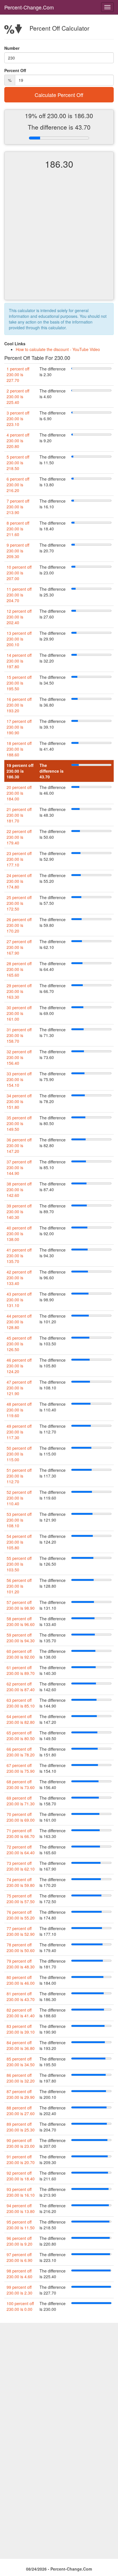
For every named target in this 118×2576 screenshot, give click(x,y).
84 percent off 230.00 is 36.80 (21, 2045)
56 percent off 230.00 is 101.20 (19, 1586)
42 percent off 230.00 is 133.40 (19, 1278)
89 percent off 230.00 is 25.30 (21, 2127)
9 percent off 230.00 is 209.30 (18, 551)
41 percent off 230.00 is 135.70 (19, 1256)
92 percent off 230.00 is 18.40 (21, 2176)
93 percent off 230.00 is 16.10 (21, 2192)
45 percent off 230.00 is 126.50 (19, 1344)
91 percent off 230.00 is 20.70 (21, 2159)
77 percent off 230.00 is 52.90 (21, 1931)
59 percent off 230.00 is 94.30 (21, 1638)
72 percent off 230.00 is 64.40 (21, 1850)
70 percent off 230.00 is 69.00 (21, 1817)
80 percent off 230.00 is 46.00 (21, 1980)
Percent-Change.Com (29, 7)
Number (12, 48)
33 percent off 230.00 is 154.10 (19, 1079)
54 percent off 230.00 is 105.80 (19, 1542)
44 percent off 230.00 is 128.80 (19, 1322)
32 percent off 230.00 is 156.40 (19, 1057)
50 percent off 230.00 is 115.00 (19, 1454)
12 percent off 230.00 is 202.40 (19, 617)
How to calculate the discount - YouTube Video (58, 349)
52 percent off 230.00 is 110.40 (19, 1498)
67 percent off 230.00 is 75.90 (21, 1768)
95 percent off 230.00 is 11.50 (21, 2225)
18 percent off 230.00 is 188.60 (19, 749)
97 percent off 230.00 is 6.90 (19, 2257)
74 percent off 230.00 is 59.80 (21, 1882)
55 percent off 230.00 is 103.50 (19, 1564)
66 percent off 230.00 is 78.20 (21, 1752)
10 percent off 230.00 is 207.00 (19, 573)
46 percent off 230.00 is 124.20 (19, 1366)
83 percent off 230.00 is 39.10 (21, 2029)
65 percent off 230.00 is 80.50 (21, 1736)
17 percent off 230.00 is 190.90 (19, 727)
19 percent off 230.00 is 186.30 (20, 771)
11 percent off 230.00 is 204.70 (19, 595)
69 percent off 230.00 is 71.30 (21, 1801)
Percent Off (15, 70)
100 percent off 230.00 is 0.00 (20, 2306)
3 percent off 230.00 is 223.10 (18, 419)
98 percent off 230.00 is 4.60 (19, 2274)
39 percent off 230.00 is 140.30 (19, 1211)
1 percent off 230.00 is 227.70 (18, 374)
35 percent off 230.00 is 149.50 (19, 1123)
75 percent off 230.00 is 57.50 (21, 1899)
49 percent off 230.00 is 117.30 (19, 1432)
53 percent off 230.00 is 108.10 (19, 1520)
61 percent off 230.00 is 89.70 (21, 1670)
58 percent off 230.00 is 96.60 (21, 1621)
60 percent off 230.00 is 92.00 (21, 1654)
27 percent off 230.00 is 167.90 (19, 947)
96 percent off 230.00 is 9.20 (19, 2241)
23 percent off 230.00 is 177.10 (19, 859)
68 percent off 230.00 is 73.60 (21, 1784)
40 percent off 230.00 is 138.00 (19, 1234)
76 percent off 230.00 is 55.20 (21, 1915)
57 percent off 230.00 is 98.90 (21, 1605)
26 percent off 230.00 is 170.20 (19, 925)
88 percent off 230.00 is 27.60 (21, 2111)
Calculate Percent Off (59, 95)
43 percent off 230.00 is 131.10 (19, 1300)
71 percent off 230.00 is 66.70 (21, 1833)
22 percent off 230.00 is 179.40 (19, 837)
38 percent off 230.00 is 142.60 (19, 1189)
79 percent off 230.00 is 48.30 (21, 1964)
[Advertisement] (59, 239)
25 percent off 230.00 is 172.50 (19, 903)
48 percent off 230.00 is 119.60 (19, 1410)
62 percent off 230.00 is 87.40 (21, 1687)
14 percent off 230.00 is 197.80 (19, 661)
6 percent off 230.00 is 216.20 (18, 485)
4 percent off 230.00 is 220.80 (18, 441)
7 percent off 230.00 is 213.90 (18, 507)
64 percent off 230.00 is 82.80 (21, 1719)
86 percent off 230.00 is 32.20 (21, 2078)
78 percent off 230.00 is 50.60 (21, 1948)
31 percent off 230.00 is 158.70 (19, 1035)
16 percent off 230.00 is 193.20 (19, 705)
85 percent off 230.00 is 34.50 (21, 2062)
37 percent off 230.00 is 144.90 (19, 1167)
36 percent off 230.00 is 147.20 (19, 1145)
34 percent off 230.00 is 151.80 (19, 1101)
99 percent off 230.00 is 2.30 (19, 2290)
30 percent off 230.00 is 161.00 (19, 1013)
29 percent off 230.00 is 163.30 (19, 991)
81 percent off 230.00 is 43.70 (21, 1996)
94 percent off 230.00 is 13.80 (21, 2208)
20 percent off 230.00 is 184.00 (19, 793)
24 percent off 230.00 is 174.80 (19, 881)
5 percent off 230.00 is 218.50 (18, 463)
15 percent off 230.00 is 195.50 (19, 683)
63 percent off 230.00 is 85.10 (21, 1703)
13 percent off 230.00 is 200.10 (19, 639)
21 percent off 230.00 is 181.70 (19, 815)
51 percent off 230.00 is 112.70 (19, 1476)
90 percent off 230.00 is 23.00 (21, 2143)
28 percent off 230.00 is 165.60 (19, 969)
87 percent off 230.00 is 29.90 (21, 2094)
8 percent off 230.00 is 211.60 (18, 529)
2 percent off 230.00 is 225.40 (18, 396)
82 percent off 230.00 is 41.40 (21, 2013)
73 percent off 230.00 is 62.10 (21, 1866)
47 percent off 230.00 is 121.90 (19, 1388)
